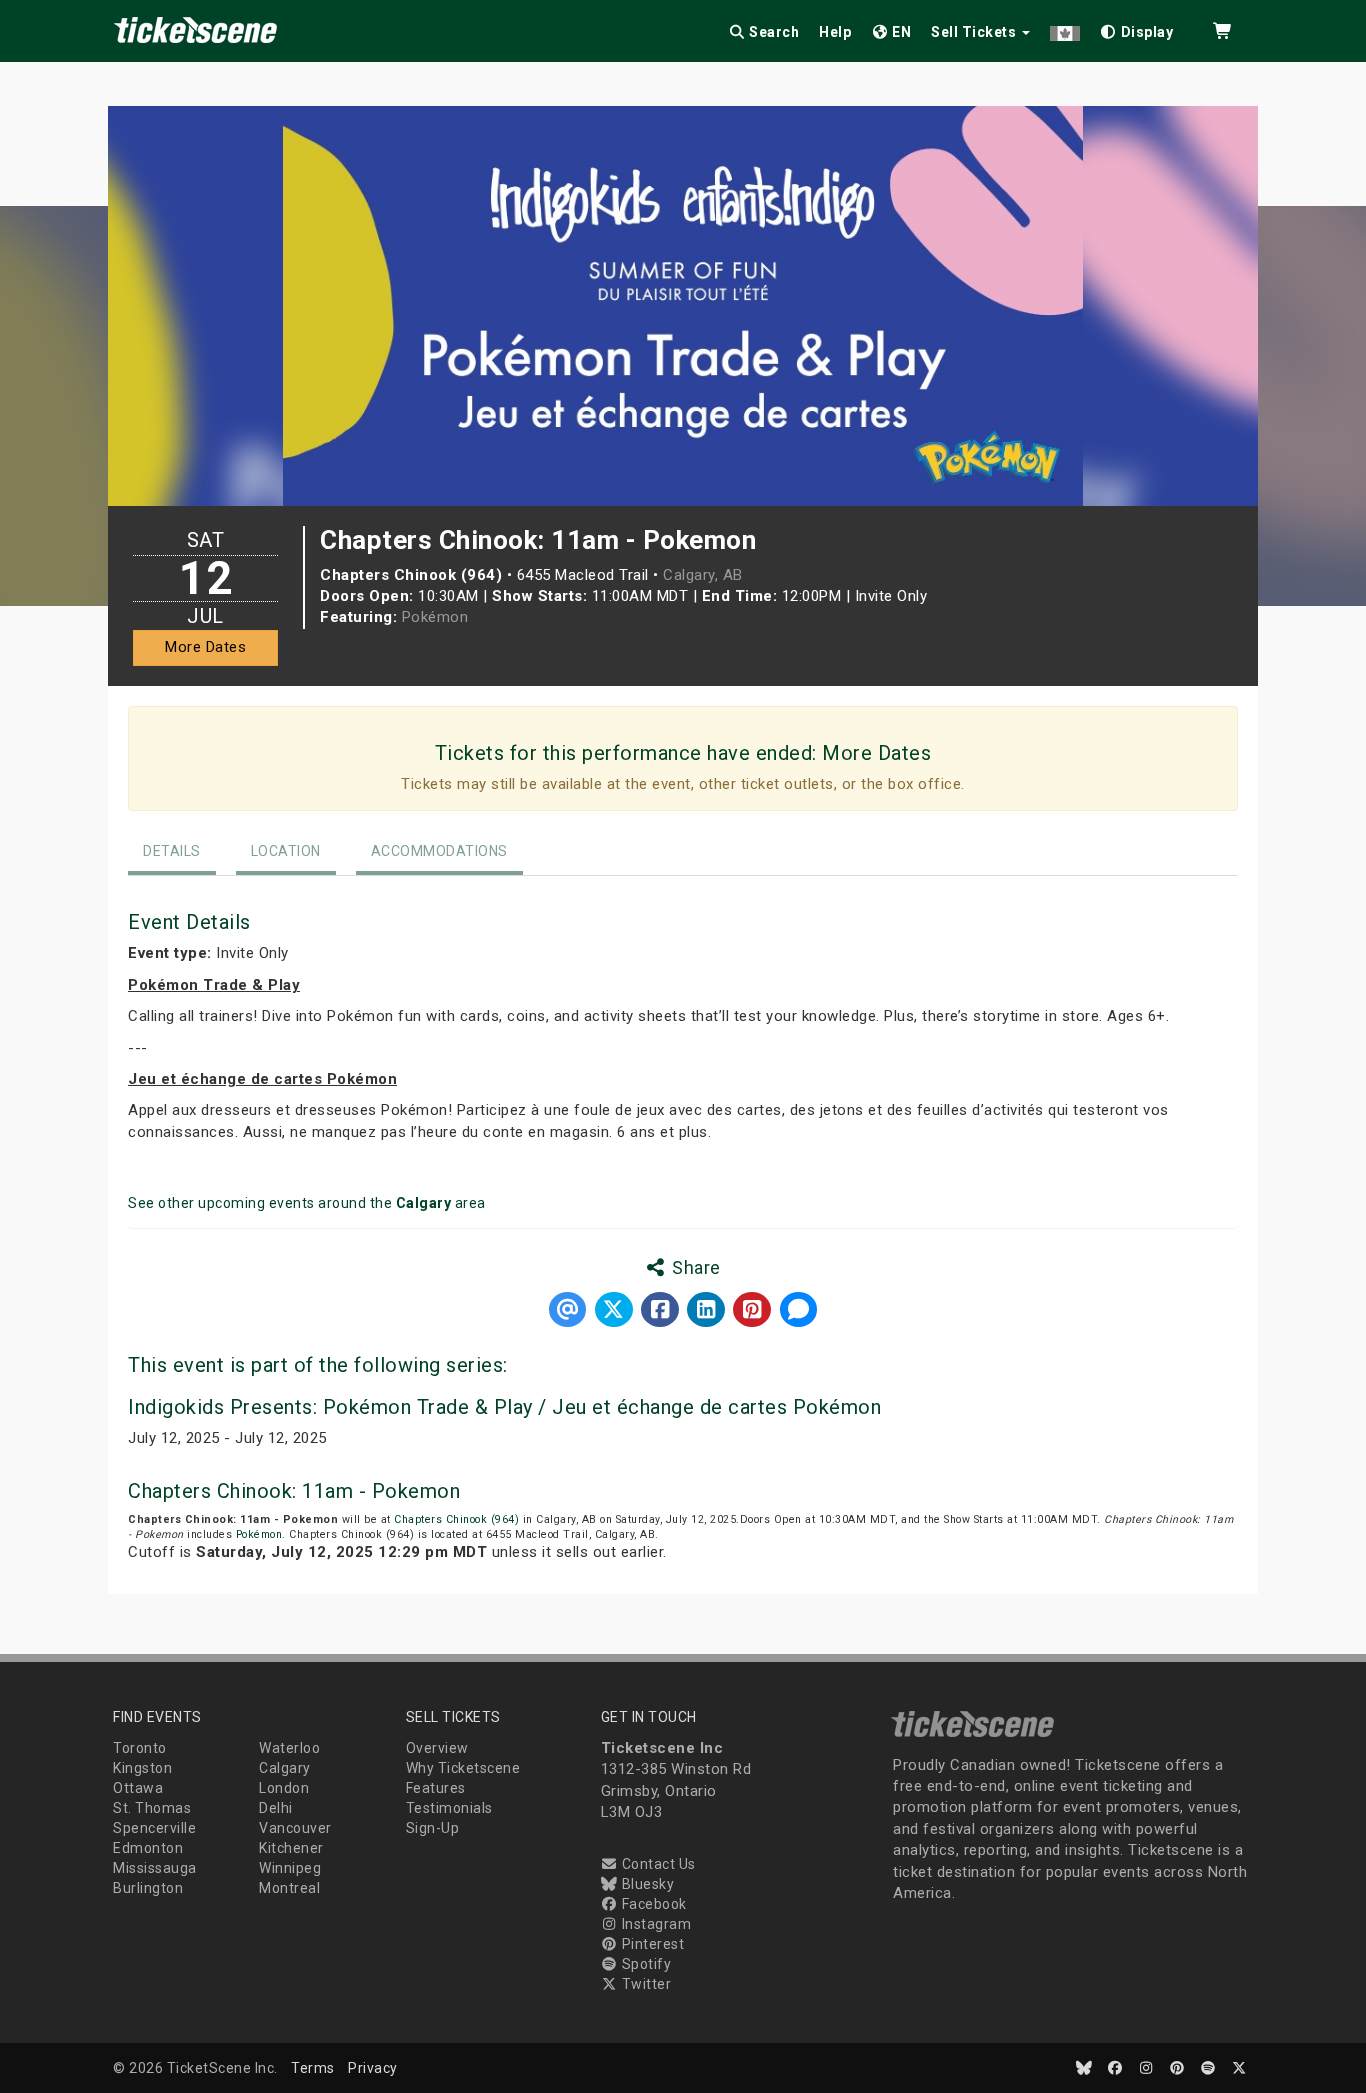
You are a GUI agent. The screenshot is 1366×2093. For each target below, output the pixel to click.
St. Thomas (152, 1808)
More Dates (205, 647)
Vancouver (295, 1828)
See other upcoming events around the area (307, 1203)
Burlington (148, 1888)
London (284, 1788)
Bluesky (646, 1884)
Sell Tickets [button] (975, 32)
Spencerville (154, 1828)
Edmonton (148, 1848)
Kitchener (291, 1848)
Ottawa (138, 1788)
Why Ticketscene (463, 1768)
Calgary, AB (703, 575)
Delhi (276, 1808)
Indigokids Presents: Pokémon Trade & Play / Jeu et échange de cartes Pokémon (504, 1407)
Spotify (644, 1964)
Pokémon (435, 617)
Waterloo (289, 1748)
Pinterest (651, 1944)
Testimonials (449, 1808)
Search (773, 32)
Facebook (652, 1904)
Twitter (644, 1984)
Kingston (142, 1768)
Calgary (285, 1768)
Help (835, 32)
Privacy (373, 2068)
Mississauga (155, 1868)
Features (436, 1788)
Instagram (654, 1924)
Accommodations (439, 851)
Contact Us (657, 1864)
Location (286, 851)
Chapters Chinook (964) (456, 1519)
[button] (1065, 28)
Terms (313, 2068)
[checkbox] (1137, 28)
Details (172, 851)
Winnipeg (290, 1868)
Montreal (289, 1888)
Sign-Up (433, 1828)
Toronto (140, 1748)
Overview (437, 1748)
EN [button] (900, 32)
